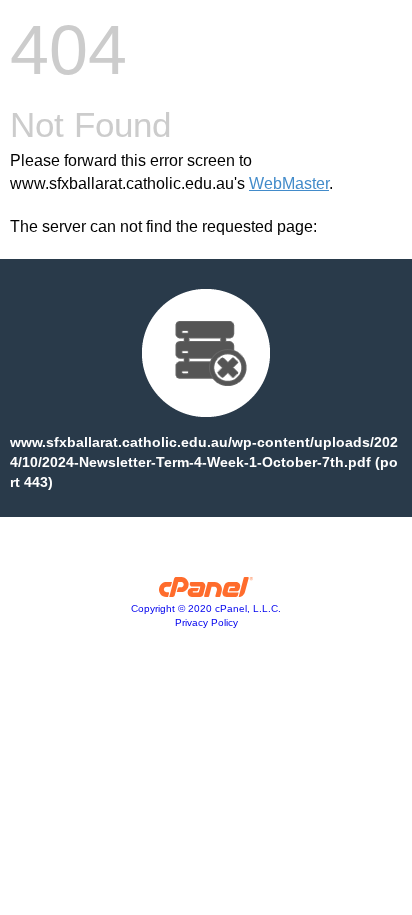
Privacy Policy (206, 622)
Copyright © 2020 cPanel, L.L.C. (206, 608)
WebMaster (289, 183)
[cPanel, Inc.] (206, 592)
